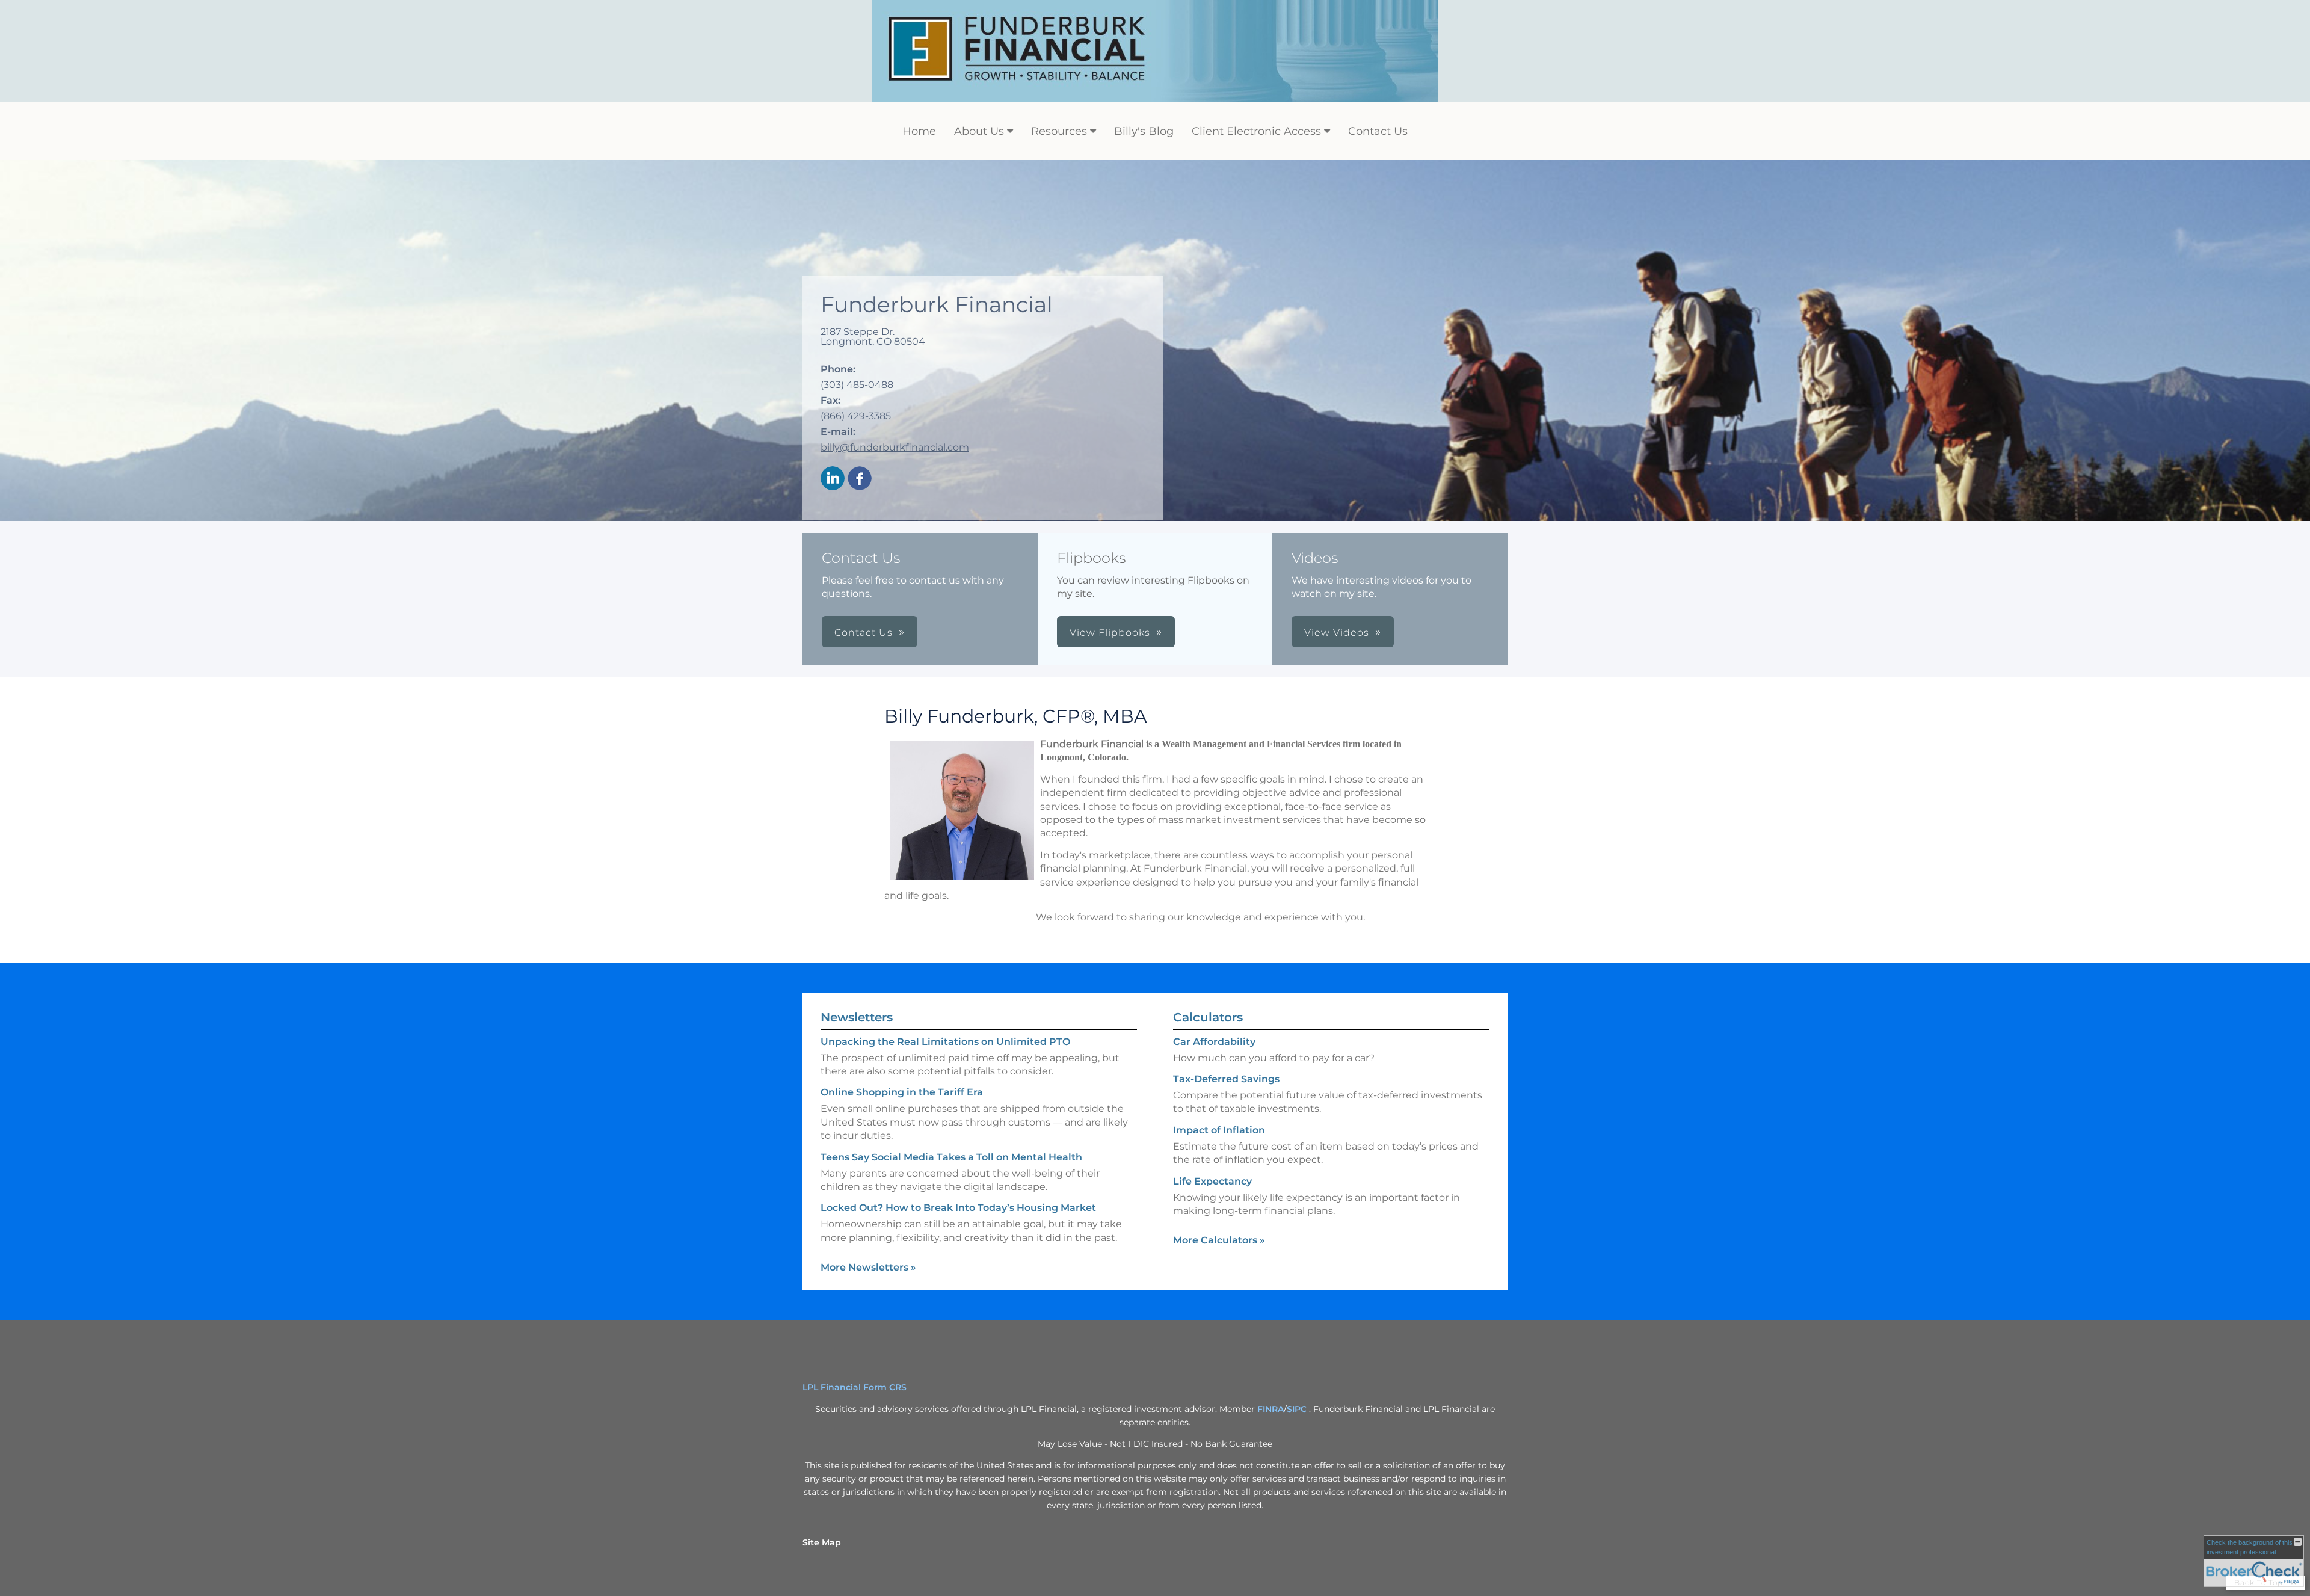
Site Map (822, 1542)
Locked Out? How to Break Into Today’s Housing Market (958, 1208)
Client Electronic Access (1256, 131)
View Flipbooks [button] (1110, 633)
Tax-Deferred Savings (1226, 1079)
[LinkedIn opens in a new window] (833, 479)
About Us (979, 131)
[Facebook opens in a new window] (860, 479)
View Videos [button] (1337, 633)
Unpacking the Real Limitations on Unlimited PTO (945, 1042)
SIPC (1298, 1409)
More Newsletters (868, 1267)
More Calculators (1219, 1240)
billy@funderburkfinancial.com (895, 447)
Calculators (1208, 1017)
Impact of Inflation (1219, 1130)
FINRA (1270, 1409)
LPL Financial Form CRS (855, 1387)
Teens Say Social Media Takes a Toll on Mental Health (951, 1157)
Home (919, 131)
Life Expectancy (1212, 1181)
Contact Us (1378, 131)
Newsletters (857, 1017)
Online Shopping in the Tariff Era (902, 1092)
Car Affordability (1214, 1042)
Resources (1059, 131)
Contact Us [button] (864, 633)
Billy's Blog (1144, 131)
